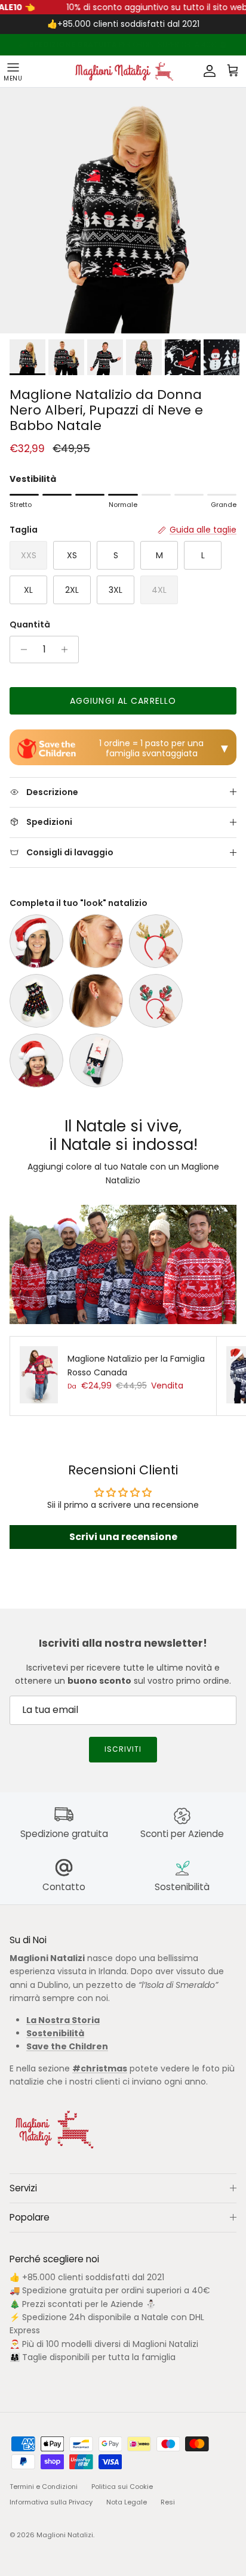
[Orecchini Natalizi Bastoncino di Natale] (96, 1001)
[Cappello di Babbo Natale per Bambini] (36, 1060)
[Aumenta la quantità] (68, 650)
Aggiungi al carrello (123, 701)
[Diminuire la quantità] (21, 650)
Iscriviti (123, 1749)
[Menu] (13, 71)
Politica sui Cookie (122, 2487)
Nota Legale (127, 2502)
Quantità (30, 625)
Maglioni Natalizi (65, 2535)
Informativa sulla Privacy (51, 2502)
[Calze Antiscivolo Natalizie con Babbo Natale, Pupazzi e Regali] (36, 1001)
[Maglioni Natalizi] (123, 71)
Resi (168, 2502)
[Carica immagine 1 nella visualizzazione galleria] (123, 211)
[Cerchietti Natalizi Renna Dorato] (156, 941)
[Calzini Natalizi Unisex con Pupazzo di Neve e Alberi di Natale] (96, 1060)
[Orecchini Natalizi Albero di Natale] (96, 941)
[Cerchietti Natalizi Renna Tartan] (156, 1001)
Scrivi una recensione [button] (123, 1537)
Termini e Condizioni (44, 2487)
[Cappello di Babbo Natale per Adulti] (36, 941)
